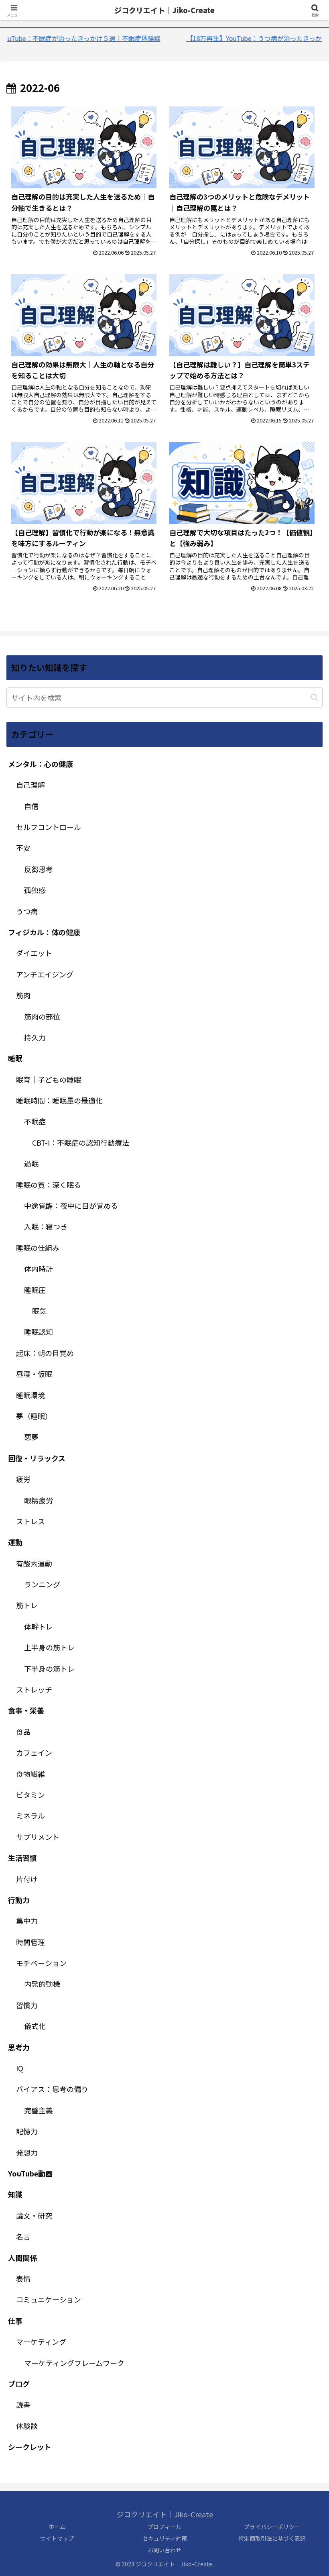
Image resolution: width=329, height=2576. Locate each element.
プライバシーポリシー (272, 2527)
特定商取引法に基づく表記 (272, 2538)
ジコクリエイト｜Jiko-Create (164, 10)
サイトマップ (57, 2538)
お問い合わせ (164, 2550)
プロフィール (164, 2527)
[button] (314, 697)
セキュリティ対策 (165, 2538)
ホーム (57, 2527)
